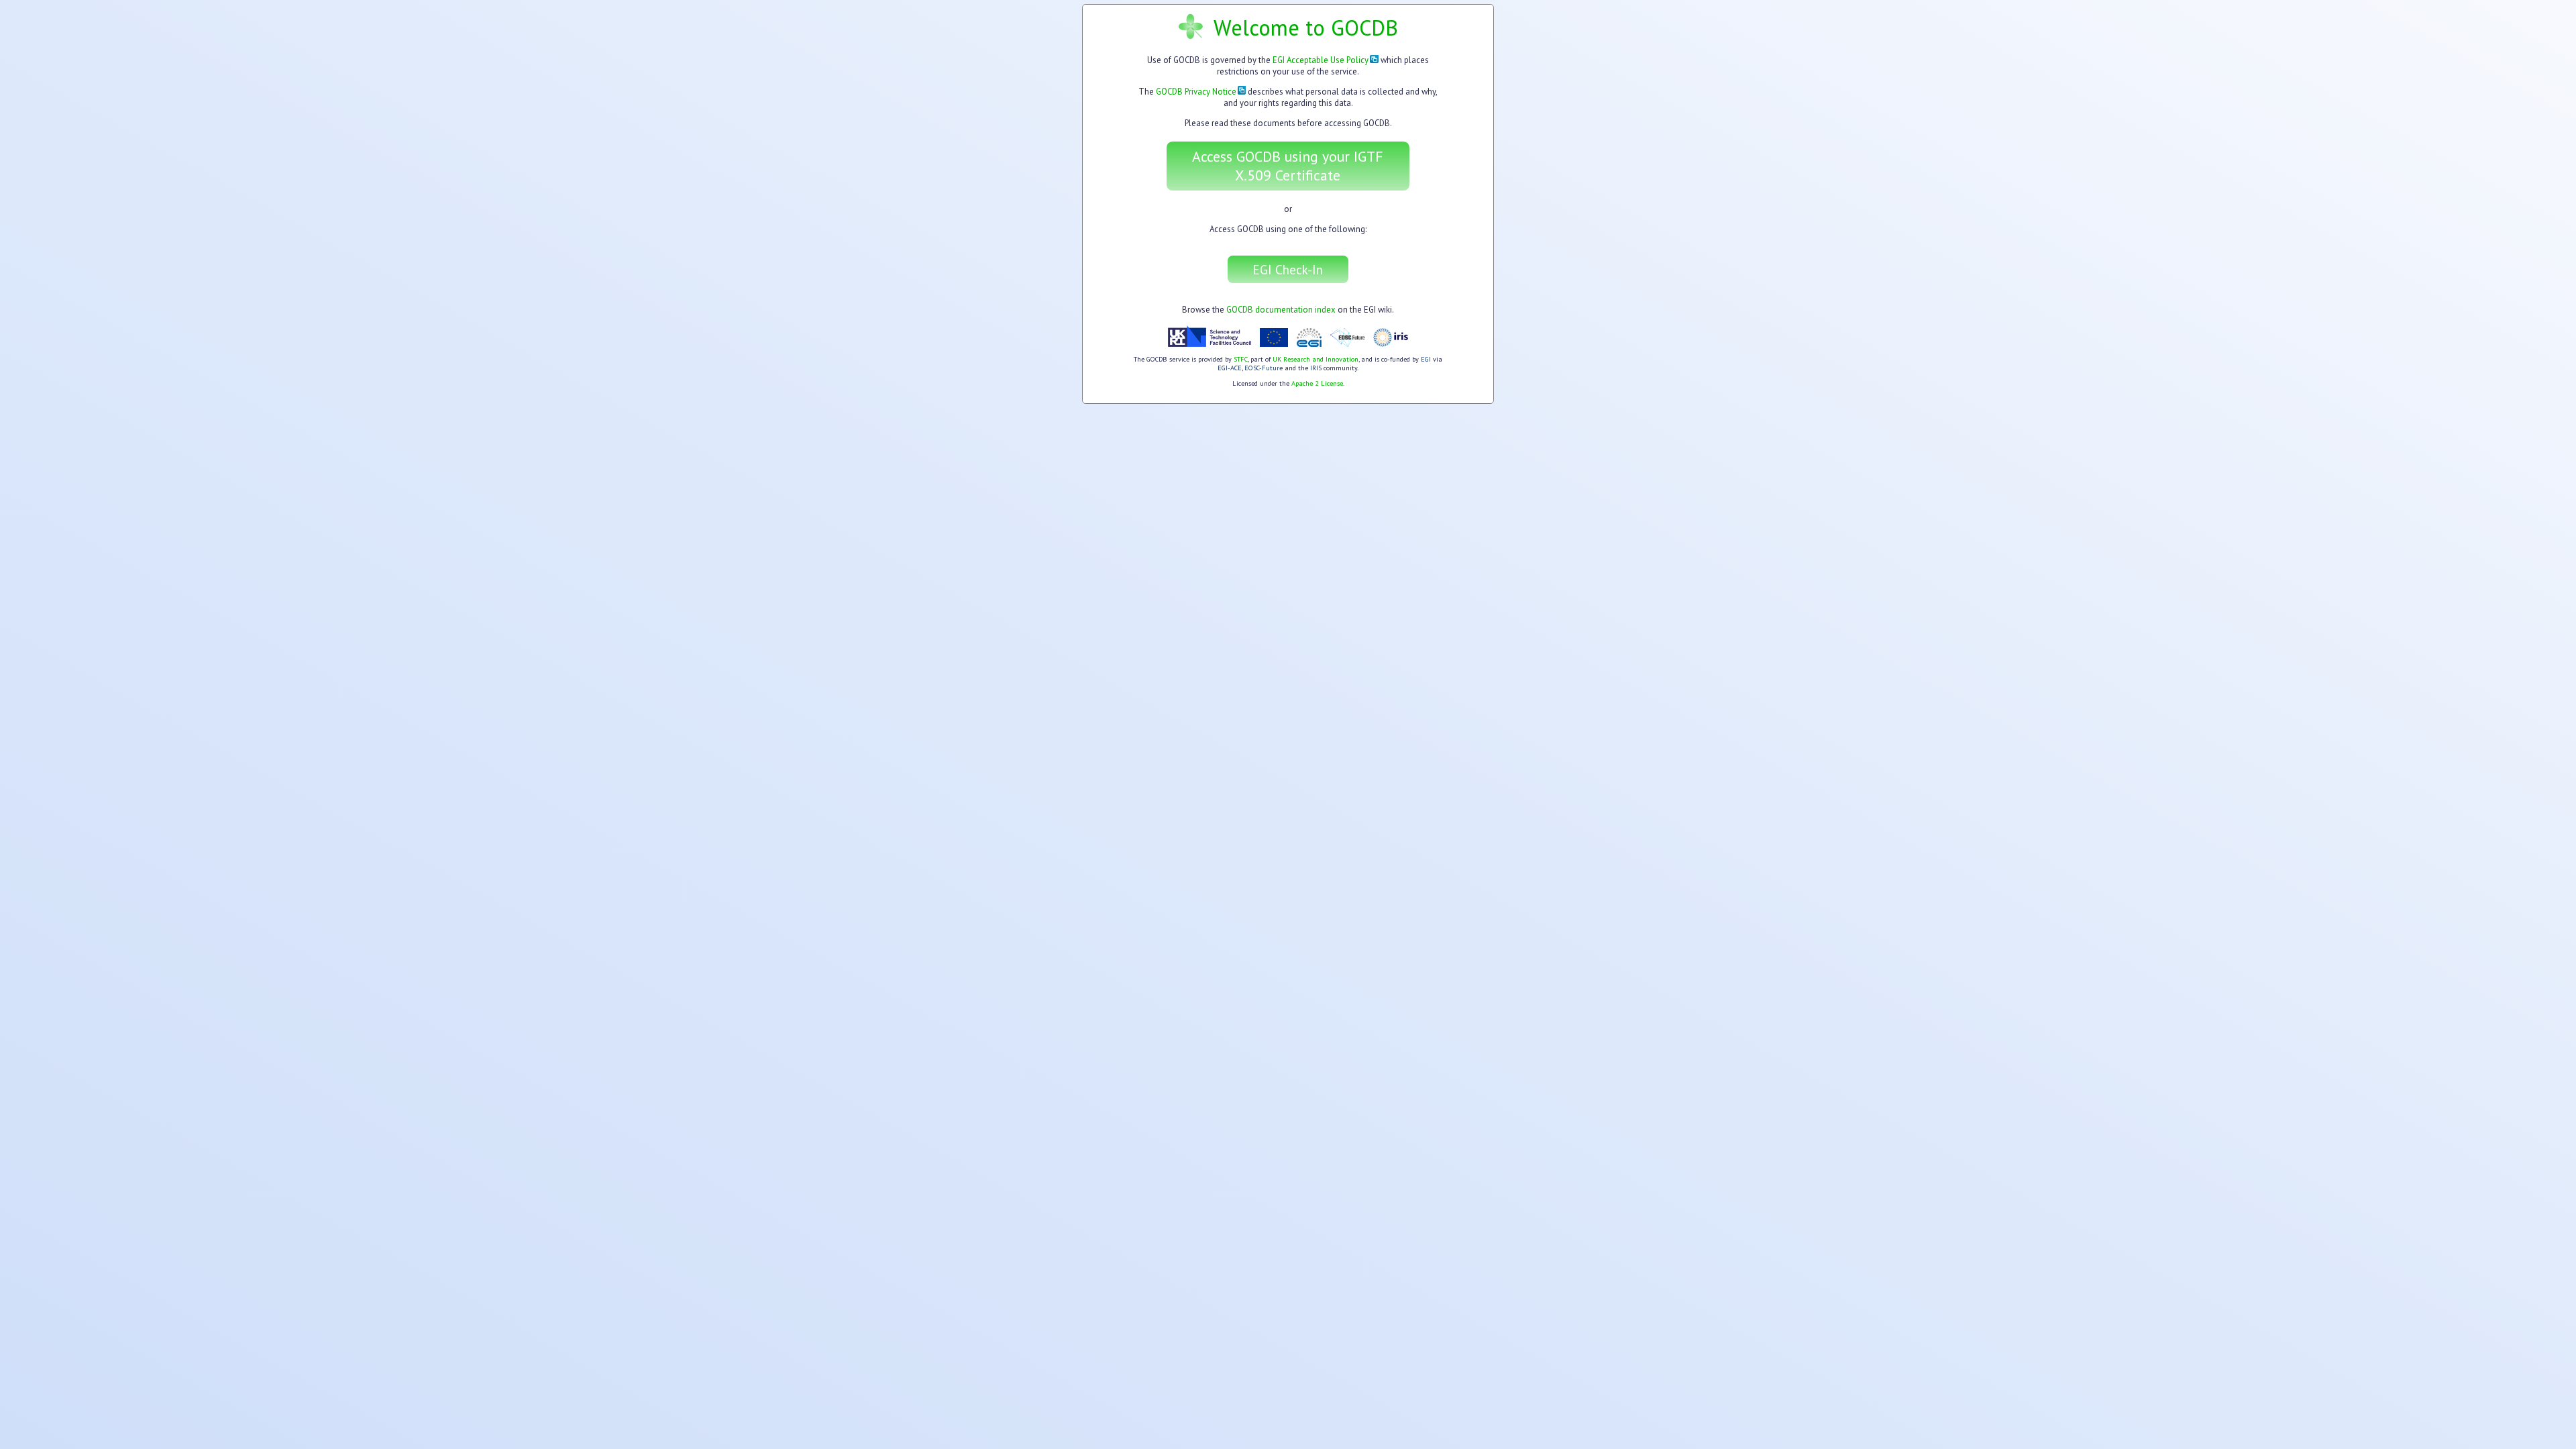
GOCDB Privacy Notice (1196, 92)
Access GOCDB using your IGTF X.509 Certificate (1288, 166)
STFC (1241, 359)
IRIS (1316, 368)
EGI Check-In (1288, 269)
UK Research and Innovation (1316, 359)
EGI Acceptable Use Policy (1321, 60)
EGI (1426, 359)
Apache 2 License (1317, 383)
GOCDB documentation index (1281, 310)
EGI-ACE (1230, 368)
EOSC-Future (1264, 368)
